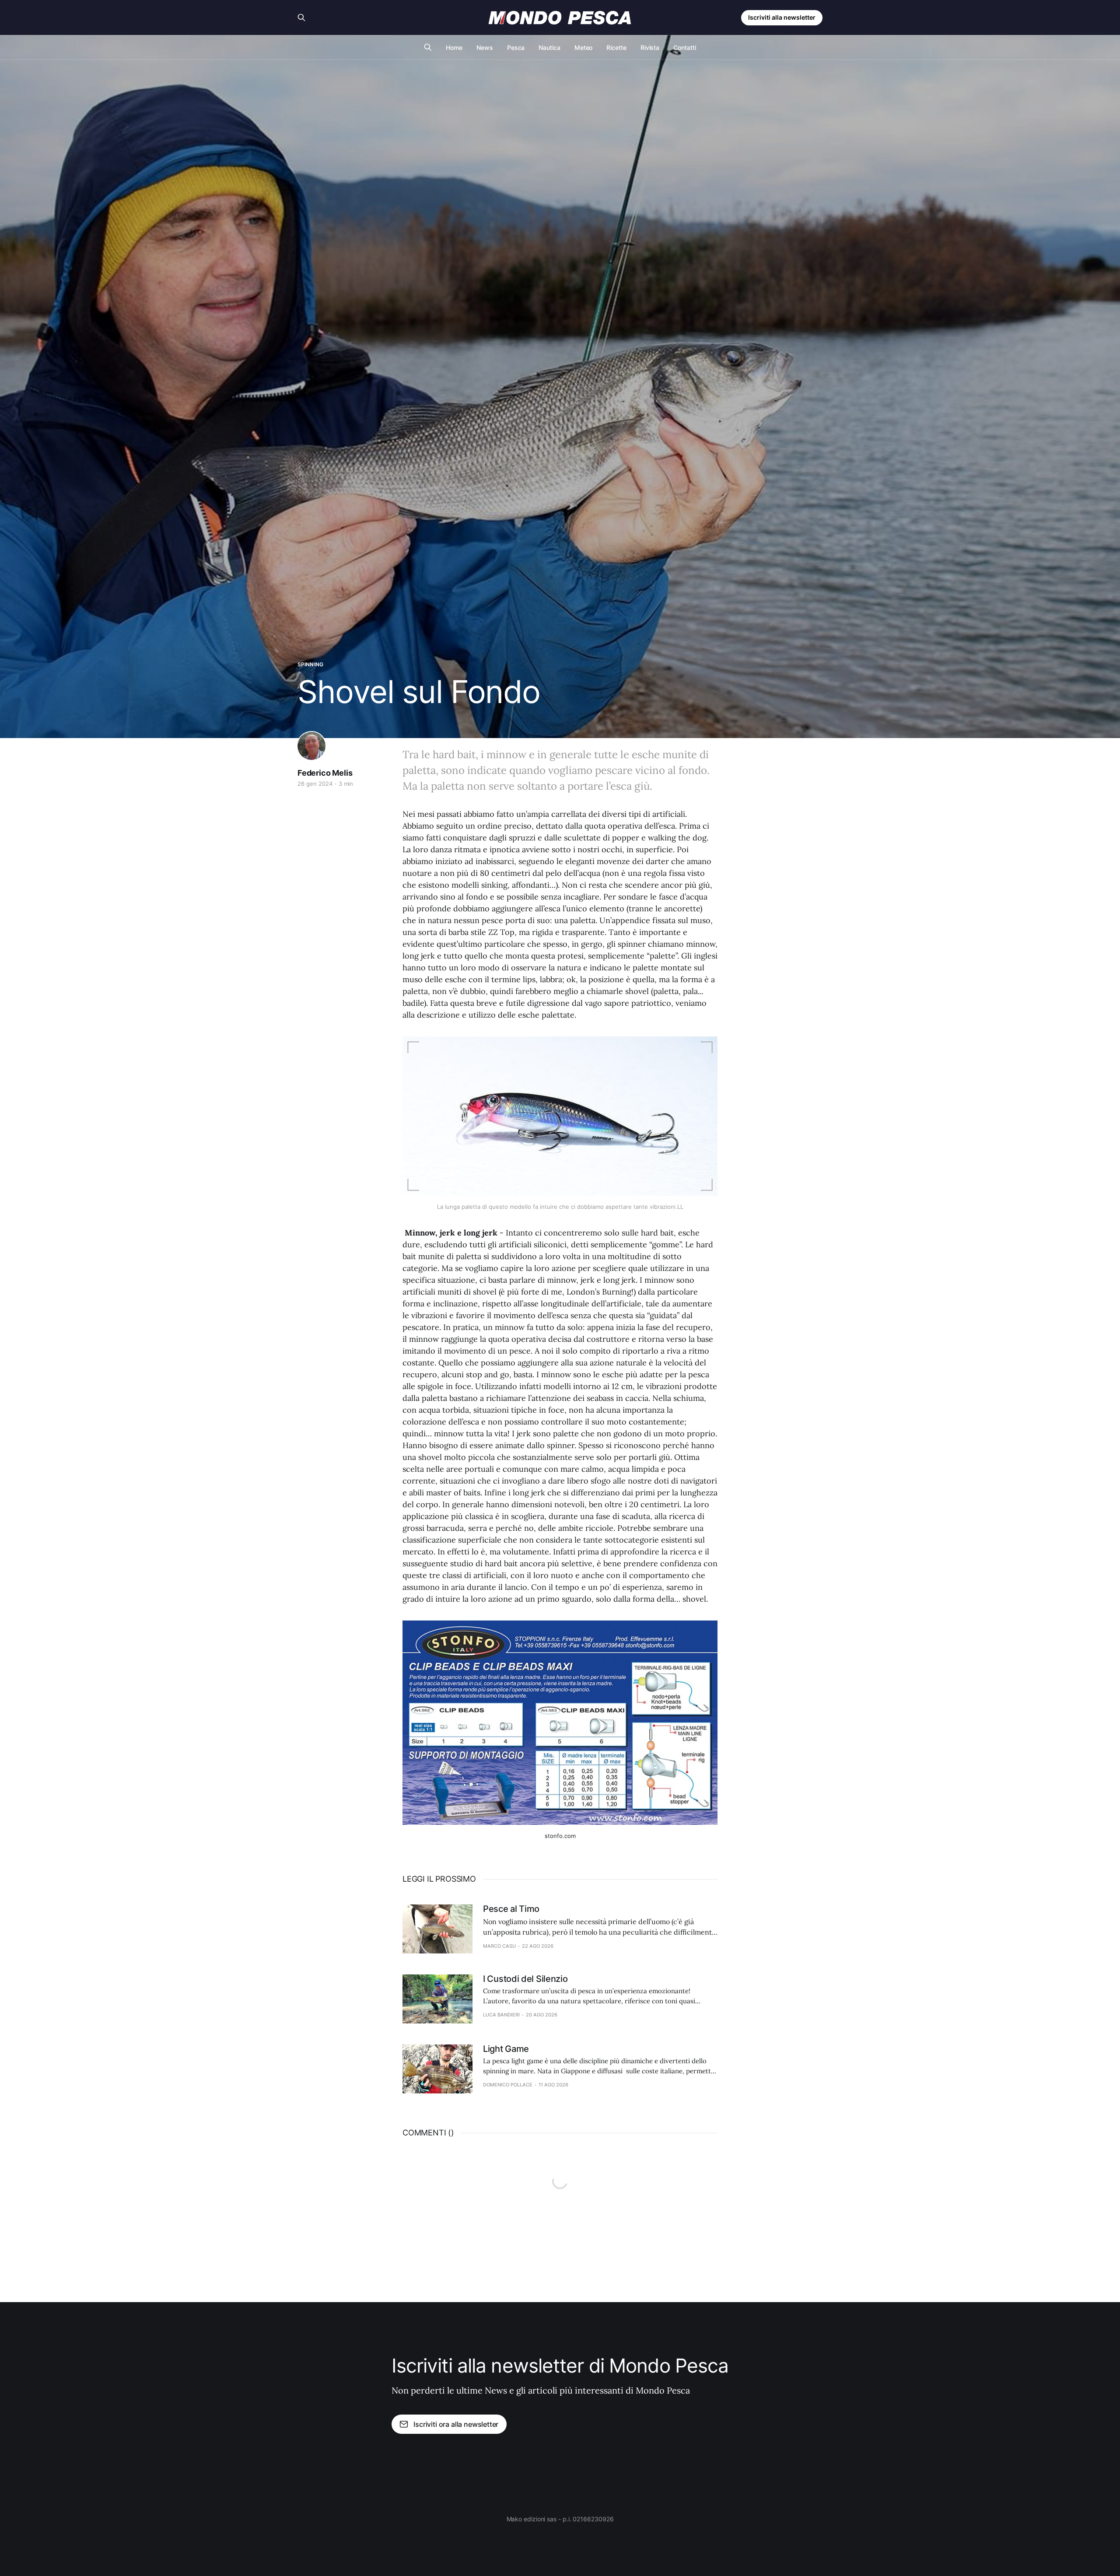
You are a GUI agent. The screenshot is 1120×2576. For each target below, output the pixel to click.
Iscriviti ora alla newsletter (456, 2424)
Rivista (650, 47)
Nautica (549, 47)
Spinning (310, 664)
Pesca (516, 47)
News (485, 47)
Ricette (616, 47)
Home (454, 47)
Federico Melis (325, 773)
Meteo (584, 47)
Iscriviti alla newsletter (782, 17)
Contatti (684, 47)
